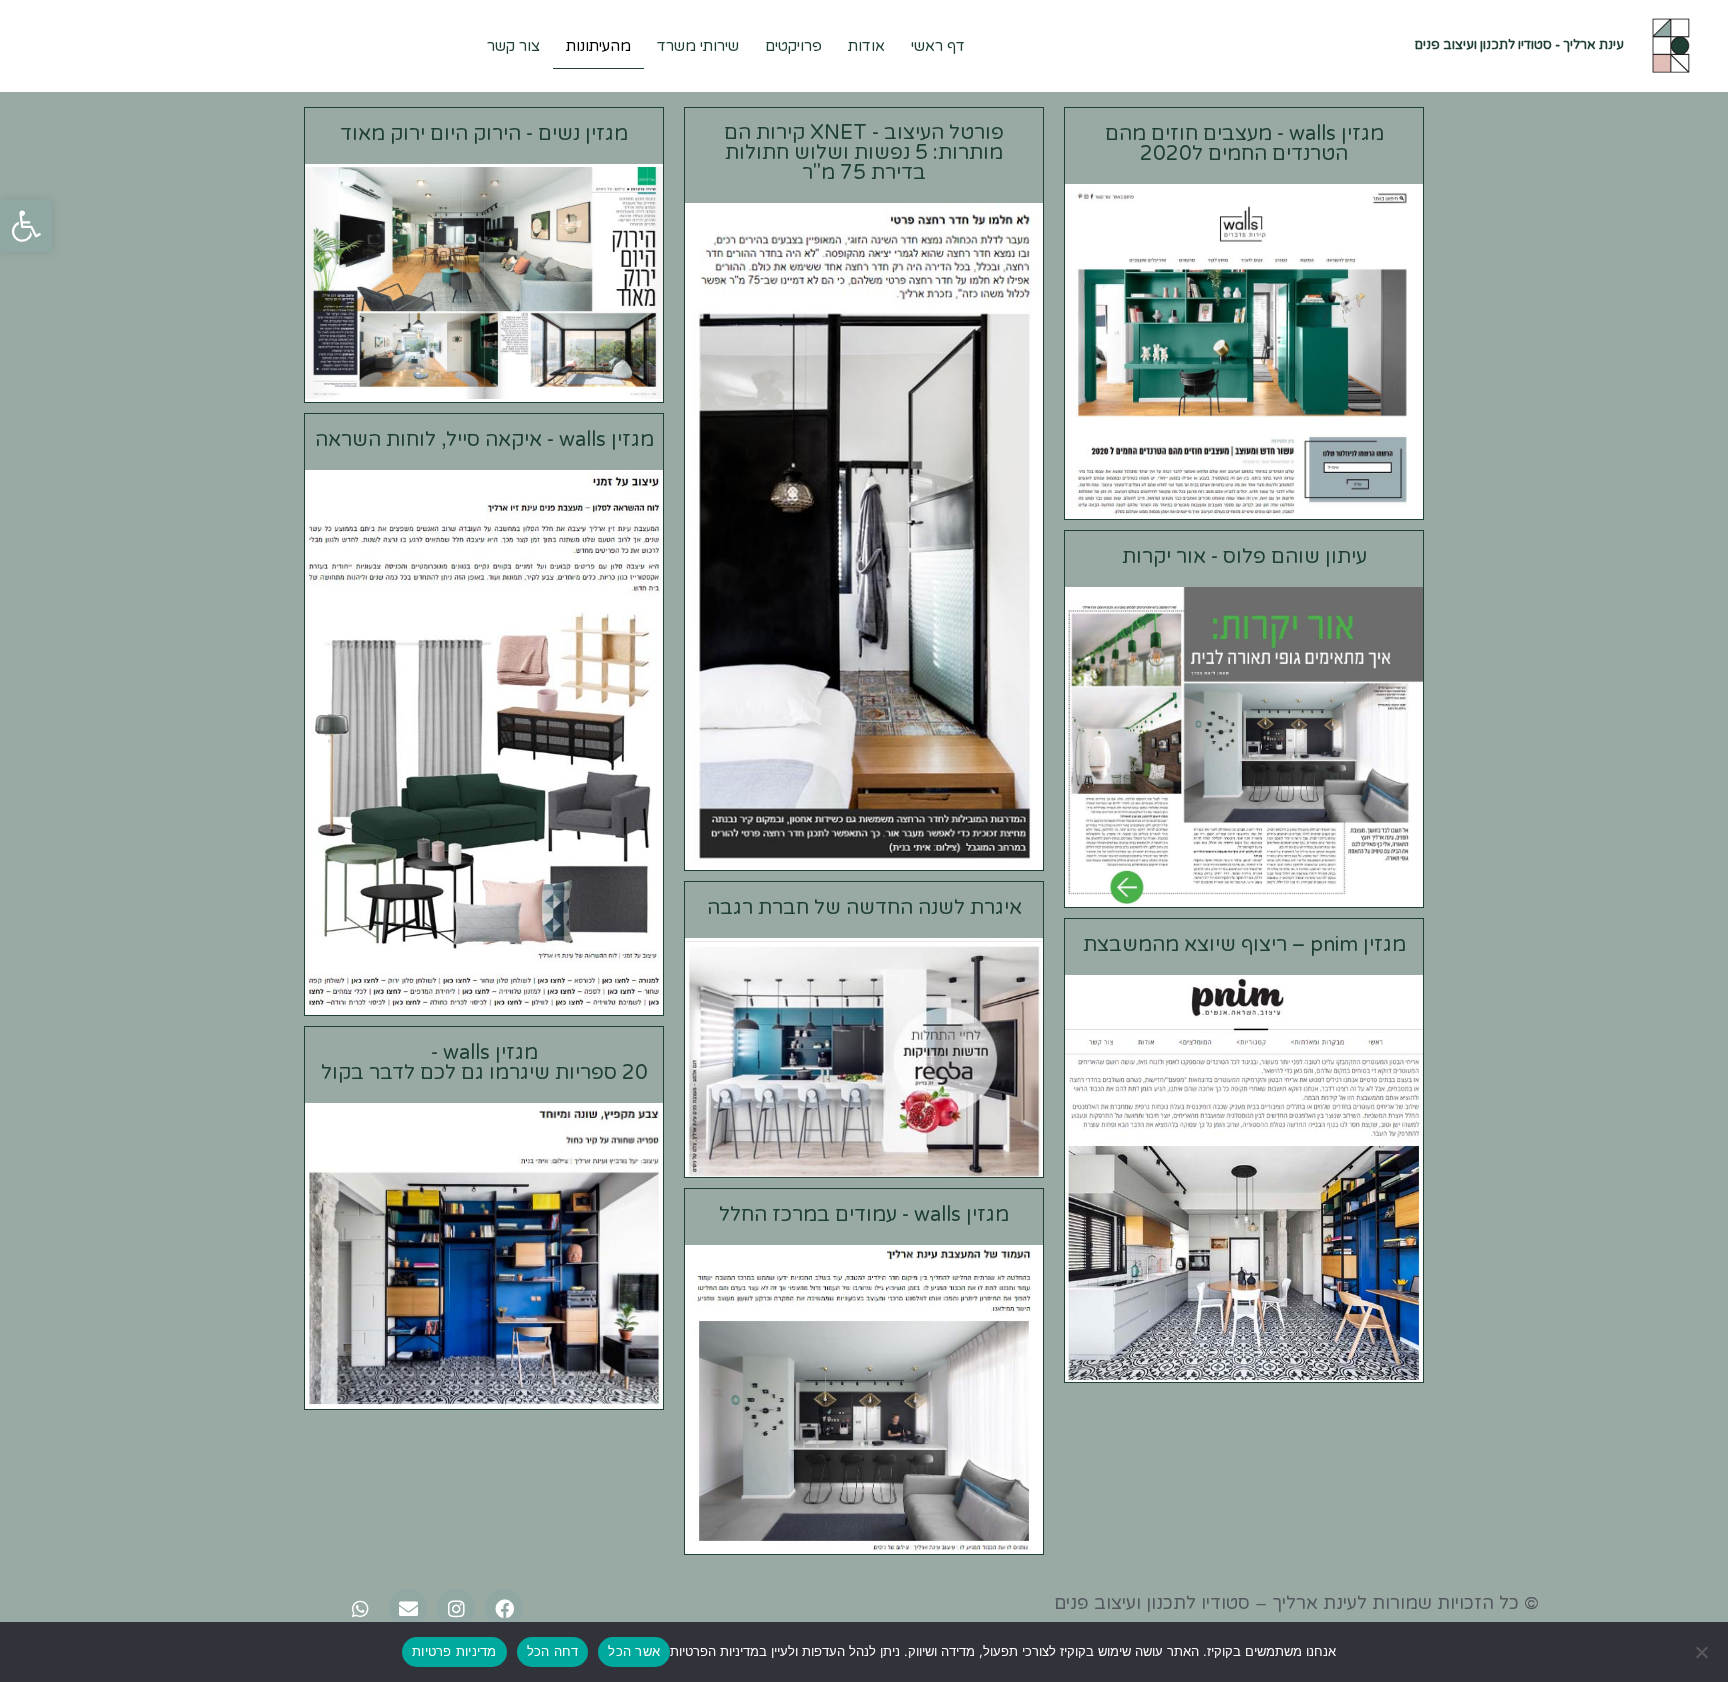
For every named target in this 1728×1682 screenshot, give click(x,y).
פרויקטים (793, 46)
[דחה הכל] (1703, 1652)
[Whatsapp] (360, 1608)
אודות (866, 46)
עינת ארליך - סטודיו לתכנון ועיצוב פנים (1519, 45)
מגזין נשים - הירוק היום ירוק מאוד (484, 134)
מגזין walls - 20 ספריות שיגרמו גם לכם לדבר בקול (484, 1063)
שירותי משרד (698, 46)
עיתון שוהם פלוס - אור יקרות (1244, 557)
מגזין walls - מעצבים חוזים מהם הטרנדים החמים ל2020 (1244, 144)
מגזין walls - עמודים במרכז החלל (864, 1215)
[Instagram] (456, 1608)
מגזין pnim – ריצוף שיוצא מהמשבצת (1244, 945)
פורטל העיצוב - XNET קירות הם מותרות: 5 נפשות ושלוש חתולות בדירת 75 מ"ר (864, 153)
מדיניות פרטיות (454, 1651)
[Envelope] (408, 1608)
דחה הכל (553, 1651)
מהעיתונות (598, 46)
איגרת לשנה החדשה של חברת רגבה (864, 908)
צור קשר (513, 46)
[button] (26, 226)
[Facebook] (504, 1608)
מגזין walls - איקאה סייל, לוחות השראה (484, 440)
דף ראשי (938, 46)
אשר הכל (634, 1651)
